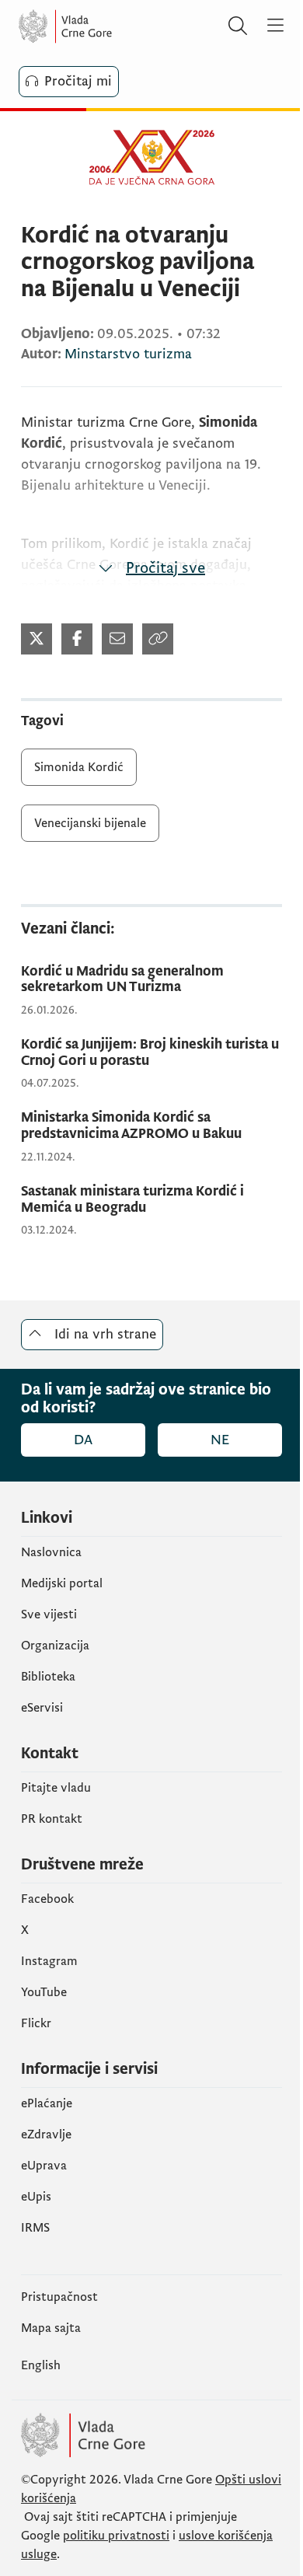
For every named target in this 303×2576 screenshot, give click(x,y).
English (41, 2365)
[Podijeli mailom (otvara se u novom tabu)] (117, 639)
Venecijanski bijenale (90, 823)
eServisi (42, 1708)
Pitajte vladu (56, 1788)
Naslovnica (51, 1552)
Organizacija (55, 1646)
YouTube (44, 1992)
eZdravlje (46, 2134)
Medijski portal (62, 1583)
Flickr (36, 2023)
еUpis (36, 2197)
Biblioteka (48, 1677)
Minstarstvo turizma (128, 354)
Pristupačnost (59, 2297)
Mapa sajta (51, 2328)
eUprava (44, 2166)
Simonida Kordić (79, 767)
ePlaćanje (47, 2103)
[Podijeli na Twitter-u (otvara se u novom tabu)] (37, 639)
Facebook (47, 1899)
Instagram (49, 1961)
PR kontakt (52, 1819)
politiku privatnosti (116, 2536)
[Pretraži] (238, 26)
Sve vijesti (49, 1614)
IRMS (35, 2228)
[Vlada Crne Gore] (112, 26)
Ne (220, 1440)
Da (83, 1440)
